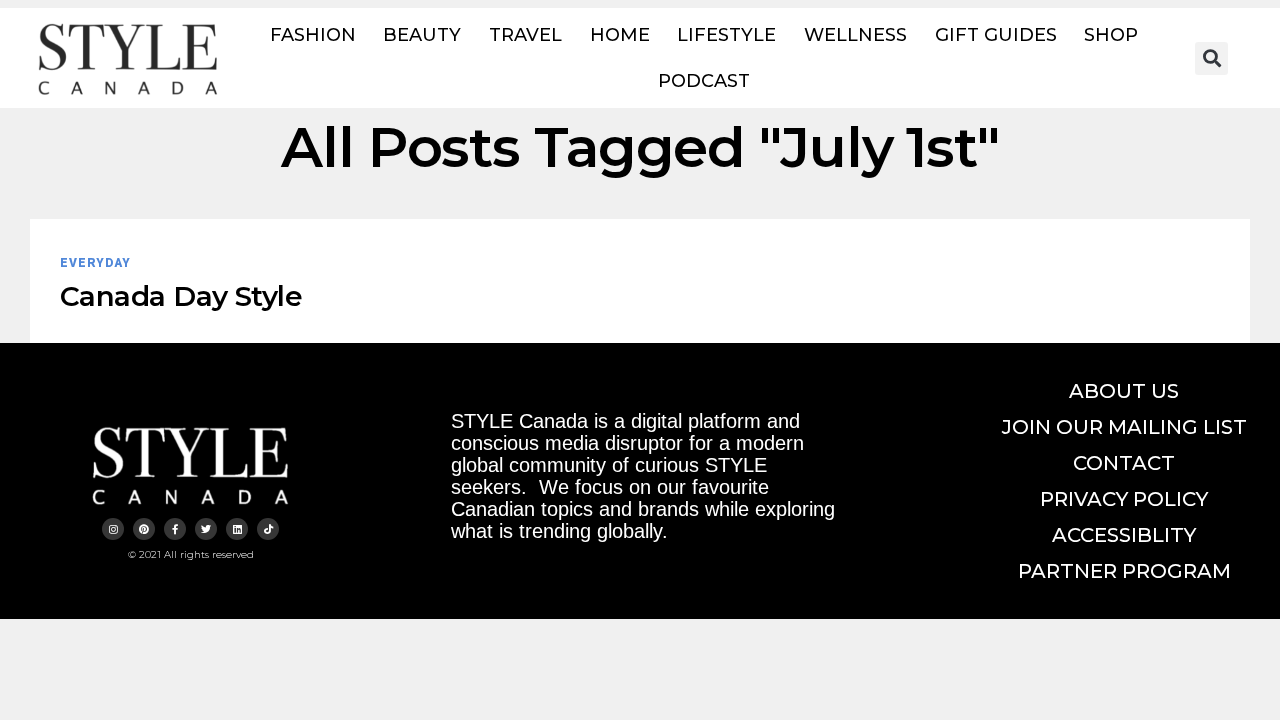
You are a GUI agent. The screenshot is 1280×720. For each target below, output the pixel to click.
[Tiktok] (268, 529)
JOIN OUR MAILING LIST (1124, 427)
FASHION (313, 35)
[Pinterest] (144, 529)
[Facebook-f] (175, 529)
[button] (1211, 58)
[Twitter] (206, 529)
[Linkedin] (237, 529)
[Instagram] (113, 529)
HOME (620, 35)
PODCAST (704, 81)
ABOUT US (1124, 391)
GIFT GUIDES (996, 35)
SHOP (1111, 35)
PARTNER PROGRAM (1124, 571)
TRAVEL (525, 35)
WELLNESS (855, 35)
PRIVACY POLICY (1124, 499)
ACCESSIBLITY (1124, 535)
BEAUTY (422, 35)
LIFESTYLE (726, 35)
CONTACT (1124, 463)
